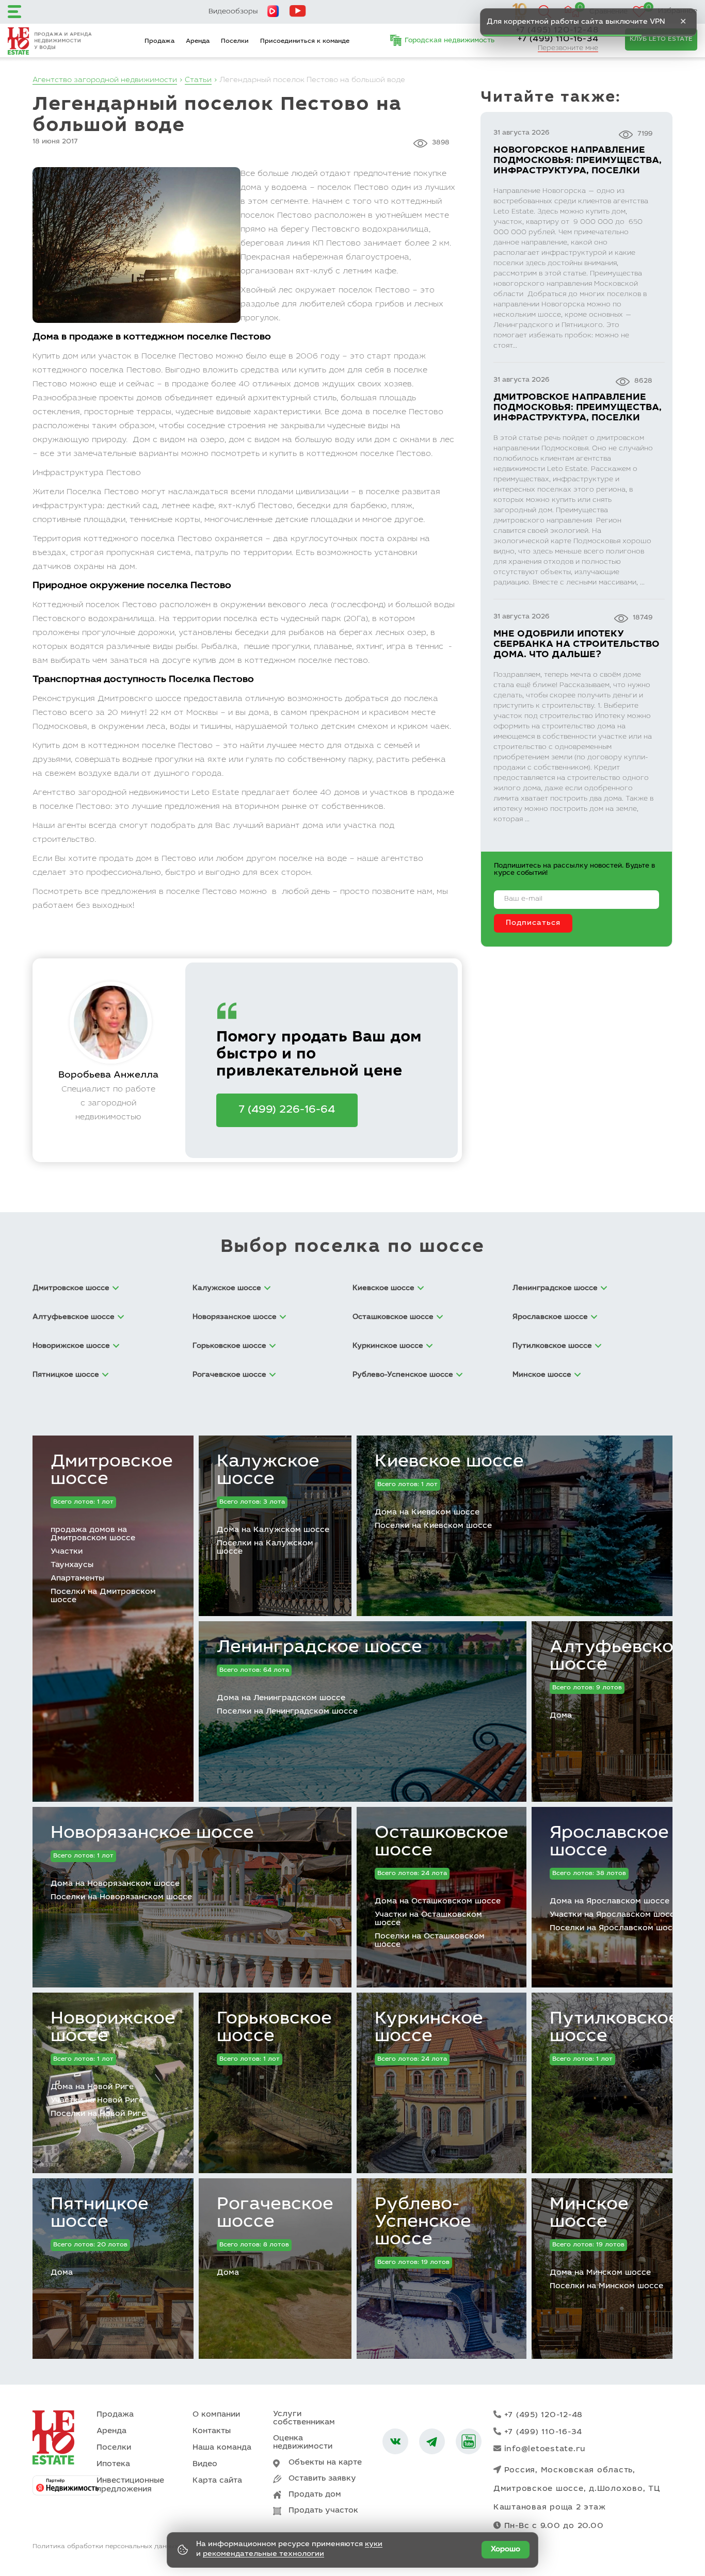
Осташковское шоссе (442, 1843)
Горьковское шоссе (274, 2028)
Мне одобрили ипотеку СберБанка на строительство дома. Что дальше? (576, 645)
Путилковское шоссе (614, 2028)
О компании (216, 2415)
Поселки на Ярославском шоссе (616, 1928)
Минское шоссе (589, 2214)
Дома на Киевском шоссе (427, 1513)
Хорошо (506, 2550)
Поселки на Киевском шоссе (433, 1526)
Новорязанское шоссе (152, 1834)
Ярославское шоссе (609, 1843)
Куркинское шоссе (429, 2028)
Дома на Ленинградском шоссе (281, 1698)
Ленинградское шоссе (319, 1648)
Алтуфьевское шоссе (617, 1657)
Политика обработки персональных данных (105, 2547)
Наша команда (222, 2448)
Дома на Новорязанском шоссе (115, 1884)
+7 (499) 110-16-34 (558, 39)
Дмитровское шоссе (112, 1471)
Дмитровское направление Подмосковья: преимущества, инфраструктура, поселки (578, 408)
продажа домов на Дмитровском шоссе (93, 1534)
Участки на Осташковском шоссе (428, 1919)
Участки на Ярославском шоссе (614, 1915)
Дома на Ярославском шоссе (610, 1902)
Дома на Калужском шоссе (273, 1530)
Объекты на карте (325, 2463)
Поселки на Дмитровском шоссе (103, 1596)
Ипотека (113, 2464)
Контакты (212, 2431)
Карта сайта (217, 2481)
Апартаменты (77, 1579)
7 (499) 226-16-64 (287, 1110)
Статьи (198, 80)
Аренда (198, 41)
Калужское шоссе (268, 1471)
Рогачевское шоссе (275, 2214)
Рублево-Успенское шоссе (423, 2223)
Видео (205, 2464)
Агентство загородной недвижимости (105, 80)
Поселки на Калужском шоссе (265, 1548)
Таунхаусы (72, 1565)
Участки (67, 1552)
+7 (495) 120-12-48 (544, 2415)
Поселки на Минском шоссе (606, 2286)
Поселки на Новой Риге (98, 2114)
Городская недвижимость (450, 41)
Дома (561, 1716)
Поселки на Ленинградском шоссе (287, 1712)
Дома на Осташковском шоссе (438, 1902)
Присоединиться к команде (305, 41)
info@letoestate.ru (545, 2449)
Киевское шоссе (449, 1462)
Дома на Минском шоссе (600, 2273)
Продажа (159, 41)
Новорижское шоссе (113, 2028)
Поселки (235, 41)
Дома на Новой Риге (92, 2087)
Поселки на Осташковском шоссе (430, 1941)
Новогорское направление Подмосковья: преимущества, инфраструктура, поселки (578, 161)
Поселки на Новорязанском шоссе (121, 1897)
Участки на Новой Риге (97, 2101)
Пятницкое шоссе (100, 2214)
